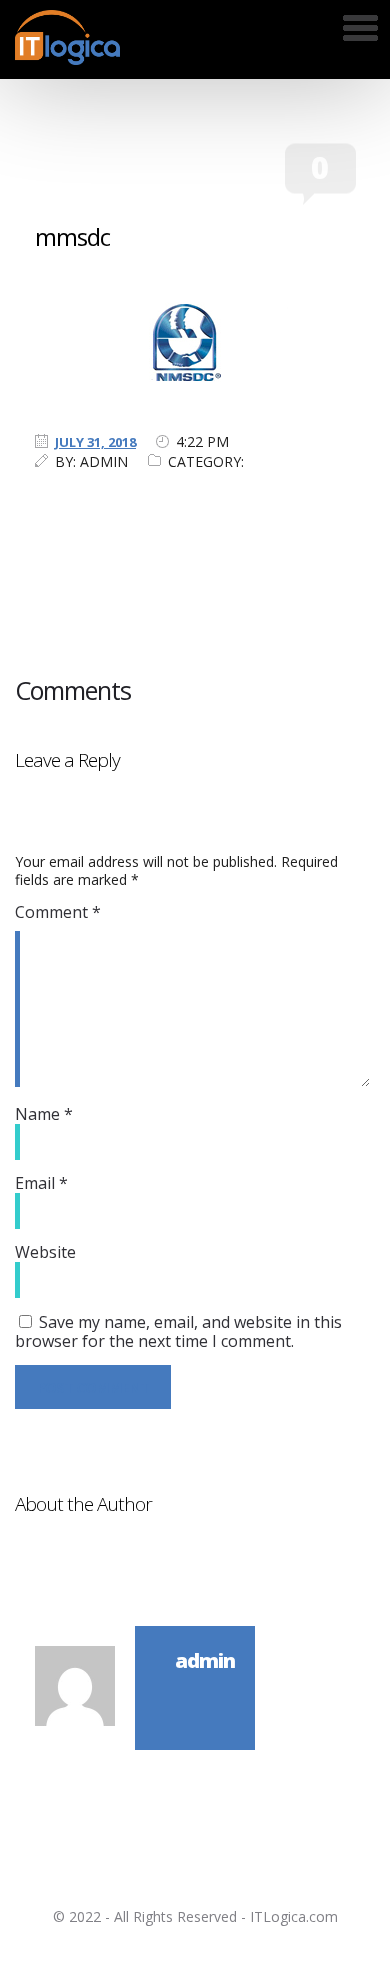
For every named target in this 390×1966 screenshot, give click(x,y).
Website (45, 1252)
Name (44, 1114)
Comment (58, 912)
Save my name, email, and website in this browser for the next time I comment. (178, 1331)
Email (41, 1183)
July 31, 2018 (95, 442)
